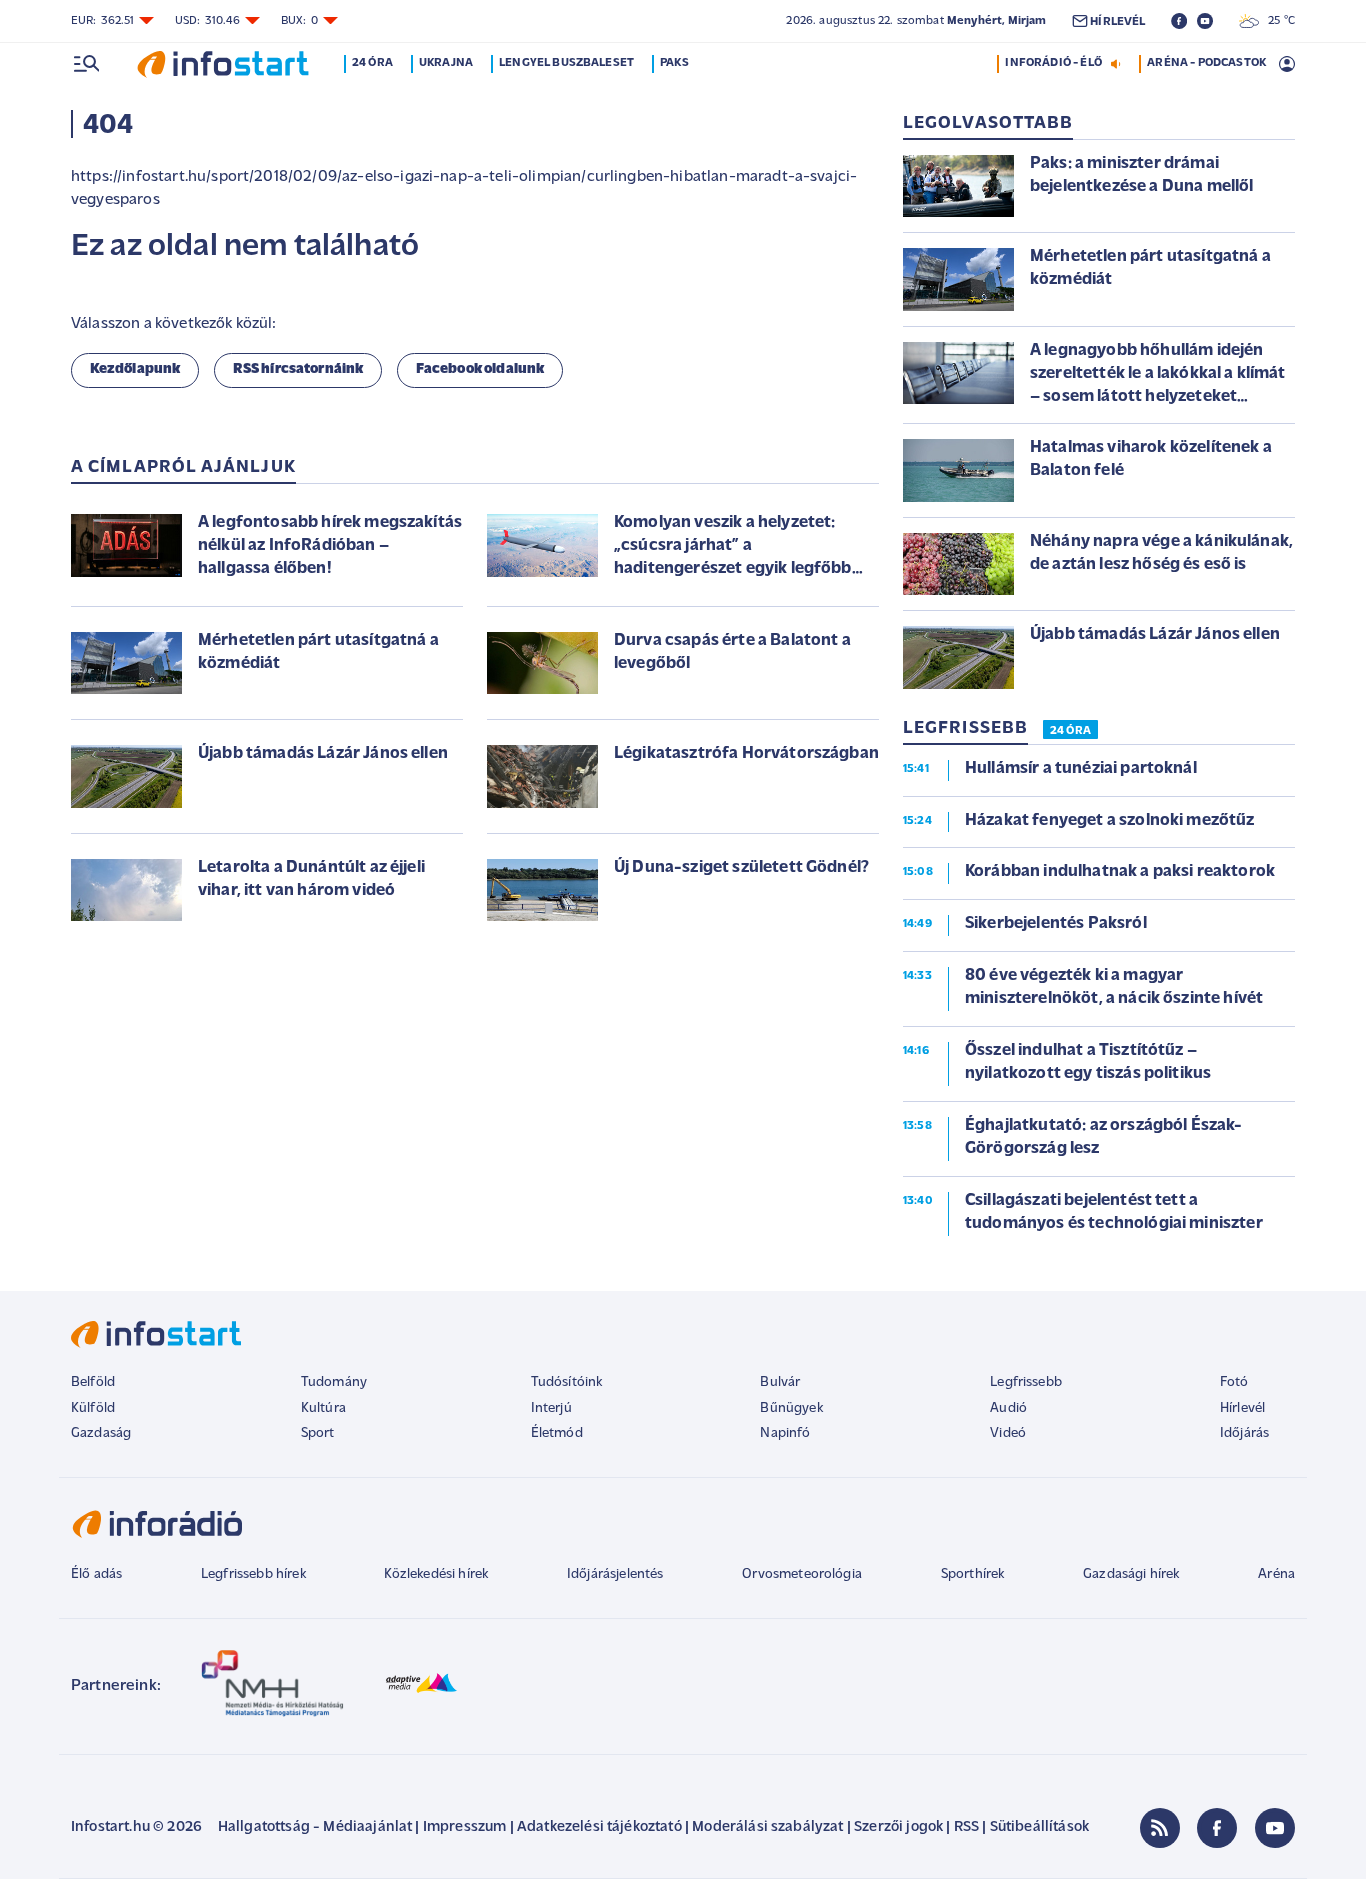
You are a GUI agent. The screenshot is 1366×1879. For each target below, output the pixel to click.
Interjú (551, 1408)
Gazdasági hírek (1131, 1574)
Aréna (1276, 1574)
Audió (1008, 1408)
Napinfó (785, 1433)
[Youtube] (1275, 1828)
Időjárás (1244, 1433)
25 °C (1277, 21)
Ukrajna (446, 63)
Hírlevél (1242, 1408)
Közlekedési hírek (436, 1574)
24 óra (372, 63)
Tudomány (334, 1382)
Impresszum (465, 1827)
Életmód (557, 1433)
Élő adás (96, 1574)
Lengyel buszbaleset (566, 63)
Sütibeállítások (1039, 1827)
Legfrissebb (1026, 1382)
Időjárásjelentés (615, 1574)
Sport (318, 1433)
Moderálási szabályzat (767, 1827)
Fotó (1234, 1382)
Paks (674, 63)
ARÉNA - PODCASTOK (1206, 63)
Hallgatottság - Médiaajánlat (315, 1827)
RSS (966, 1827)
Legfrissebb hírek (253, 1574)
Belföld (93, 1382)
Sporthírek (973, 1574)
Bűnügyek (791, 1408)
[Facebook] (1217, 1828)
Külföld (93, 1408)
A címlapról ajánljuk (183, 468)
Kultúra (323, 1408)
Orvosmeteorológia (802, 1574)
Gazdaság (101, 1433)
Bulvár (780, 1382)
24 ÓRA (1070, 731)
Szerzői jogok (898, 1827)
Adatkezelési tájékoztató (599, 1827)
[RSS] (1160, 1828)
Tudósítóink (567, 1382)
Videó (1008, 1433)
